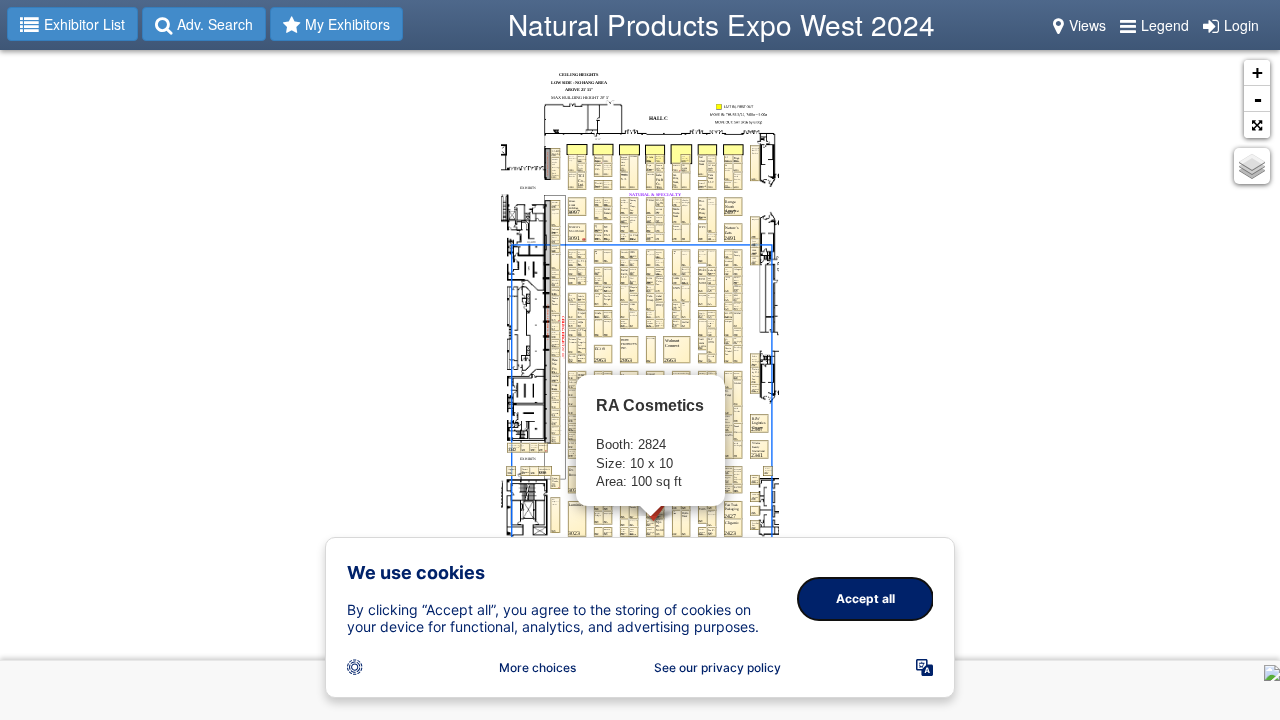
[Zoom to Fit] (1257, 125)
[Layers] (1252, 166)
